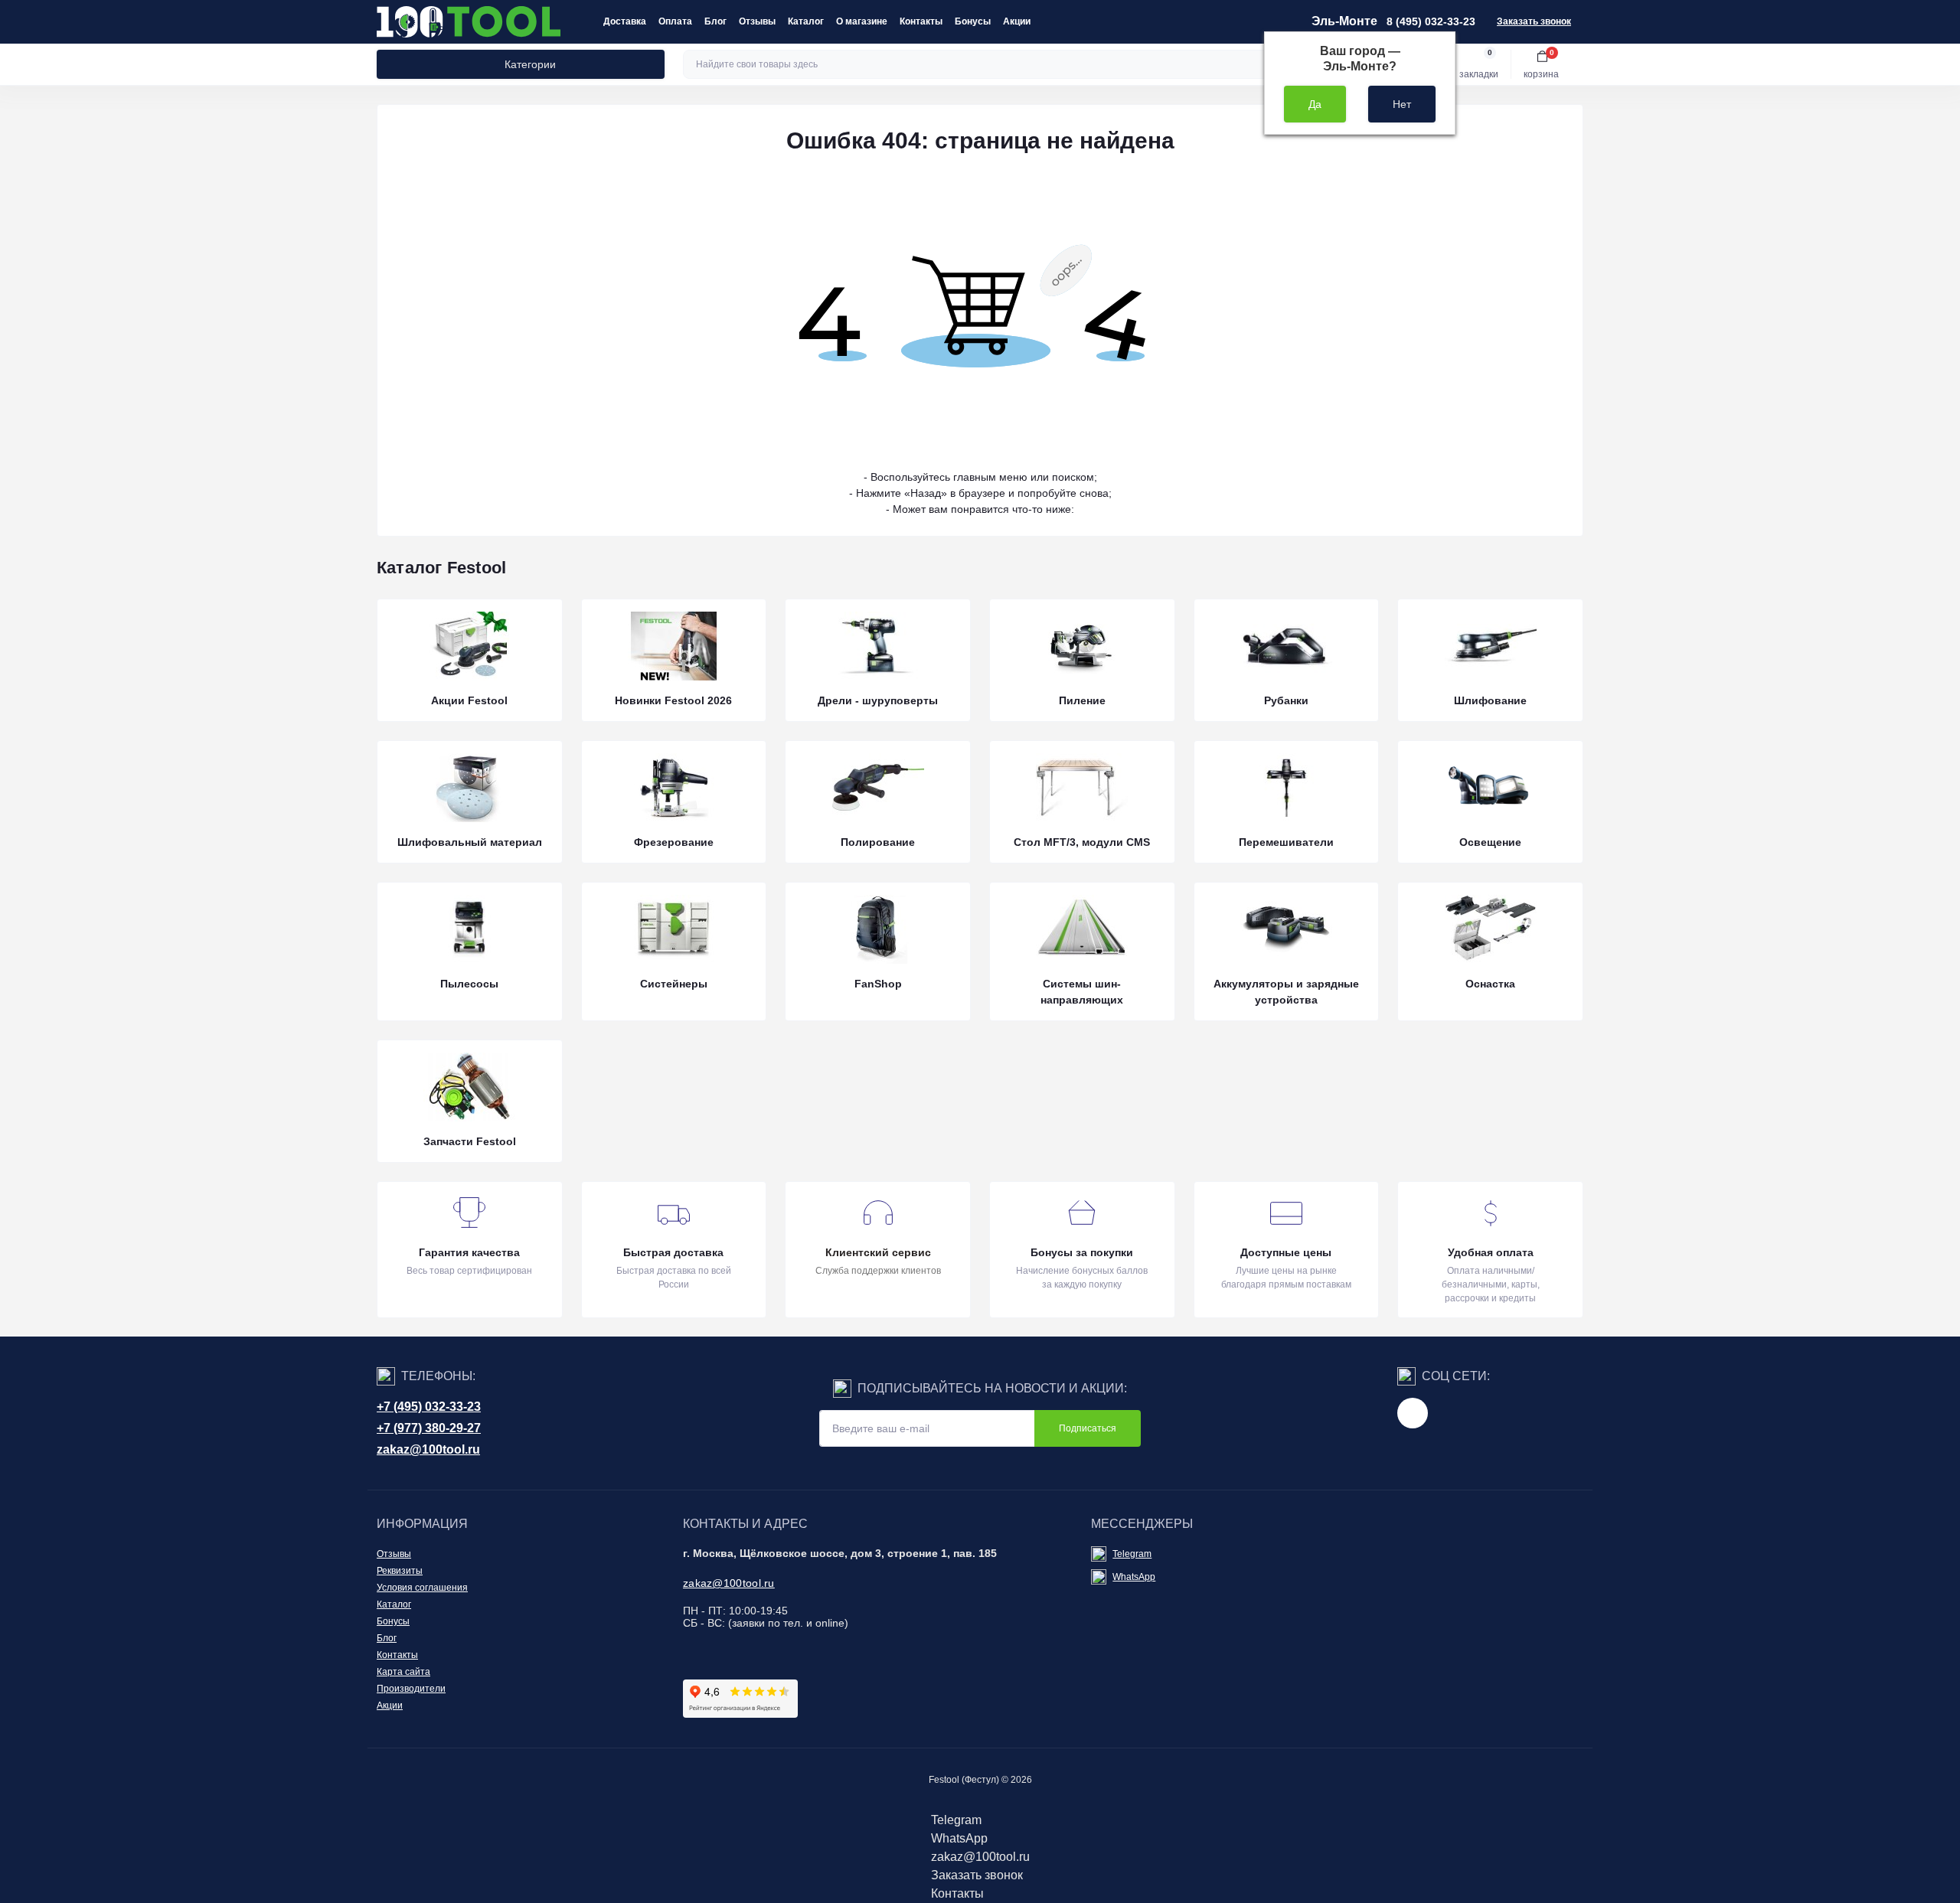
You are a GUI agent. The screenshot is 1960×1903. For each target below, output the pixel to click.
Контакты (921, 21)
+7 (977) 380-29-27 (429, 1428)
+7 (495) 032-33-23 (429, 1407)
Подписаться (1088, 1428)
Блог (715, 21)
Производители (411, 1689)
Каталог (806, 21)
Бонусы (973, 21)
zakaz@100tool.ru (428, 1449)
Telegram (1132, 1554)
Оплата (675, 21)
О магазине (862, 21)
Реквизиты (400, 1571)
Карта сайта (403, 1672)
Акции (1017, 21)
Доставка (625, 21)
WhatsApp (1134, 1577)
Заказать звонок (1534, 21)
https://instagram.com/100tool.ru (1413, 1413)
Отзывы (757, 21)
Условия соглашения (422, 1588)
